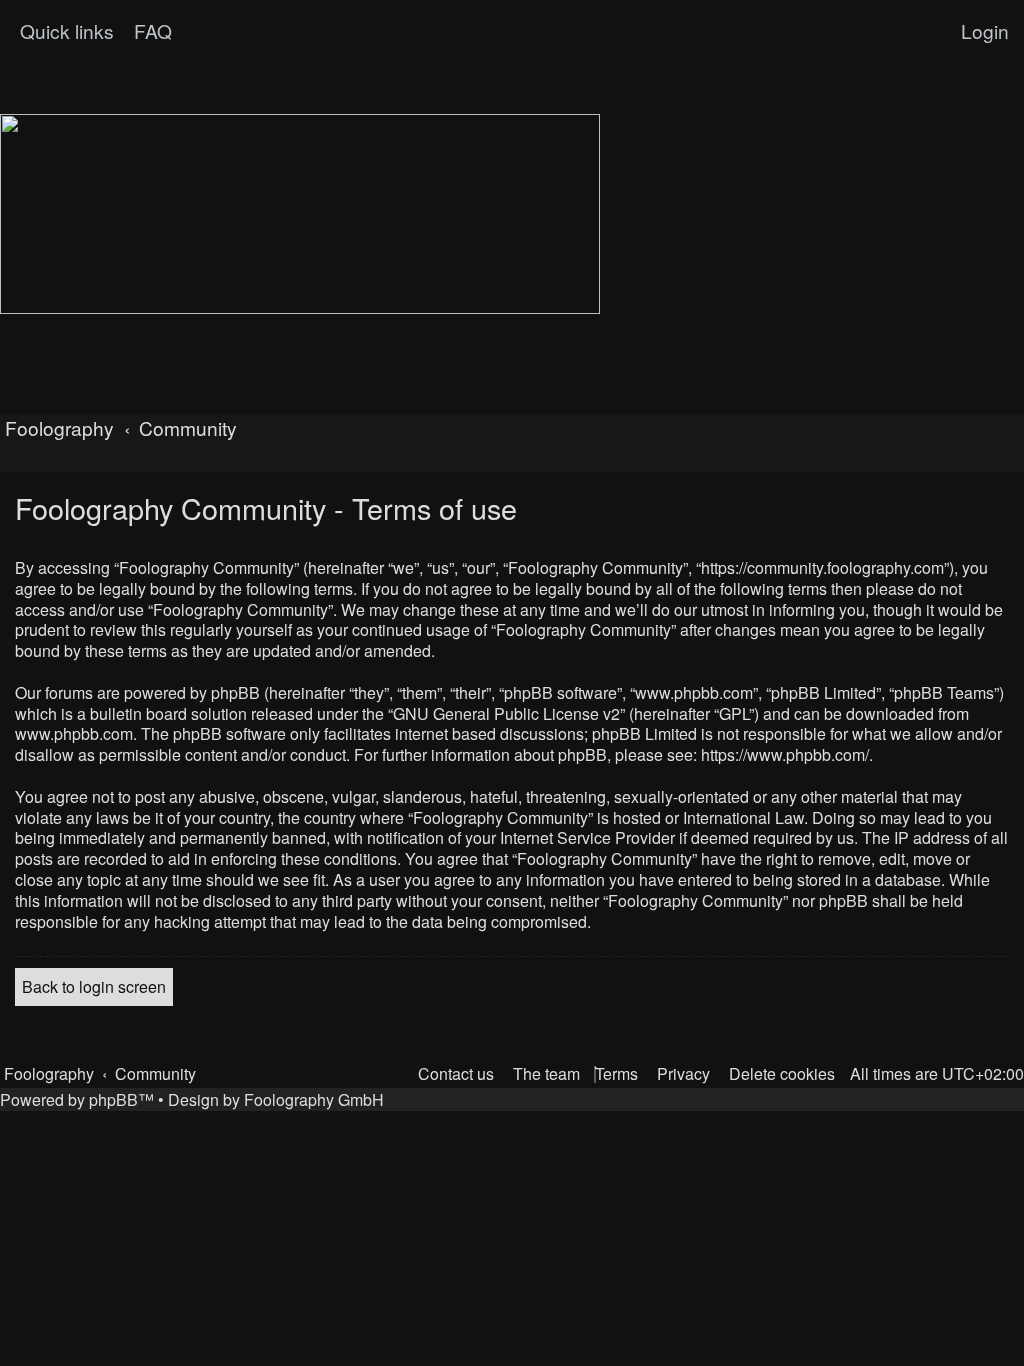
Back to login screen (94, 986)
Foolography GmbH (314, 1099)
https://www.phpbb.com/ (785, 755)
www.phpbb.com (74, 734)
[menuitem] (150, 31)
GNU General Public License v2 (506, 714)
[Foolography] (300, 214)
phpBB (113, 1099)
